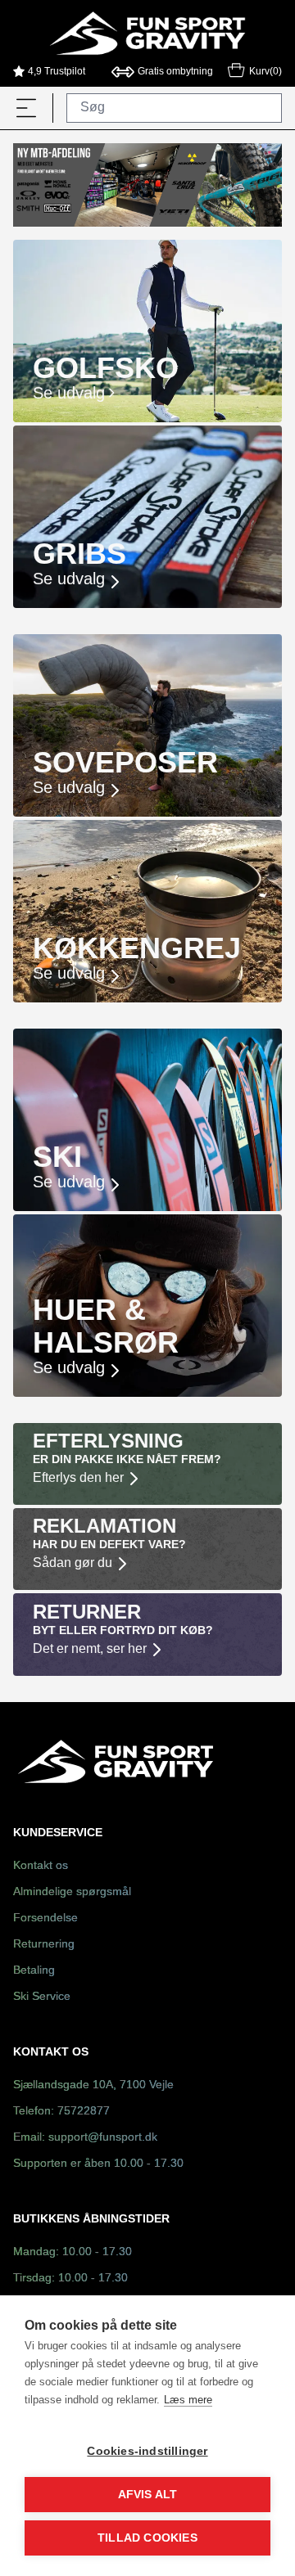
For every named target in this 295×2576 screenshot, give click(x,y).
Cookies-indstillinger (147, 2451)
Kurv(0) (265, 72)
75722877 (84, 2112)
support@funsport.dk (103, 2138)
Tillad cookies (147, 2538)
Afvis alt (148, 2495)
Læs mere (188, 2400)
